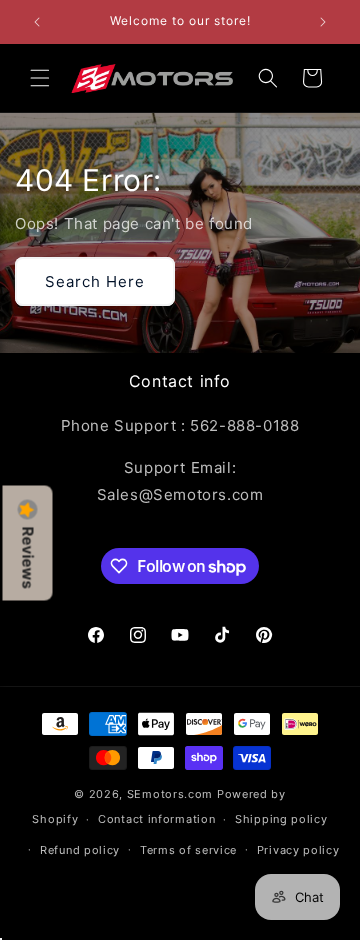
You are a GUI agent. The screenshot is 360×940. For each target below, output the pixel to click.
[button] (40, 78)
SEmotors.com (170, 794)
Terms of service (188, 850)
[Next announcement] (323, 22)
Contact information (156, 819)
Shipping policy (281, 819)
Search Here (95, 280)
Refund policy (80, 850)
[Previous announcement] (37, 22)
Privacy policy (298, 850)
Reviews (28, 557)
